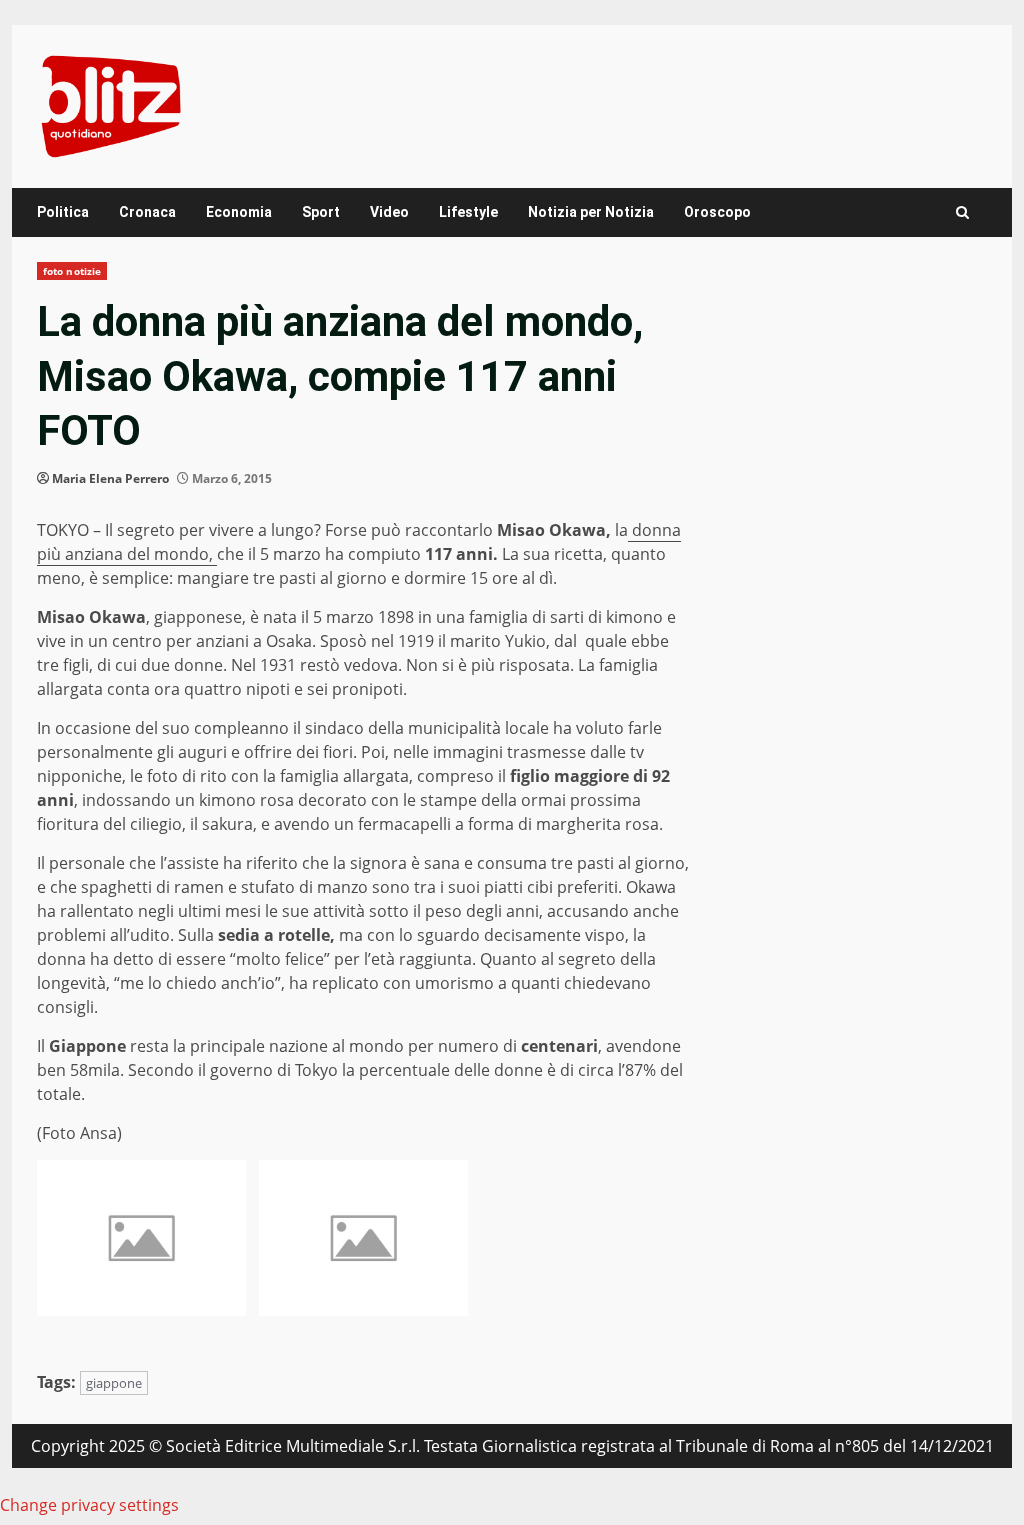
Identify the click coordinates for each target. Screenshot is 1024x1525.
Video (389, 212)
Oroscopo (717, 212)
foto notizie (72, 271)
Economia (239, 212)
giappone (114, 1383)
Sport (321, 212)
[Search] (962, 212)
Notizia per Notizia (591, 212)
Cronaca (147, 212)
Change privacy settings (89, 1505)
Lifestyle (468, 212)
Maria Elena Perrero (110, 478)
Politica (63, 212)
